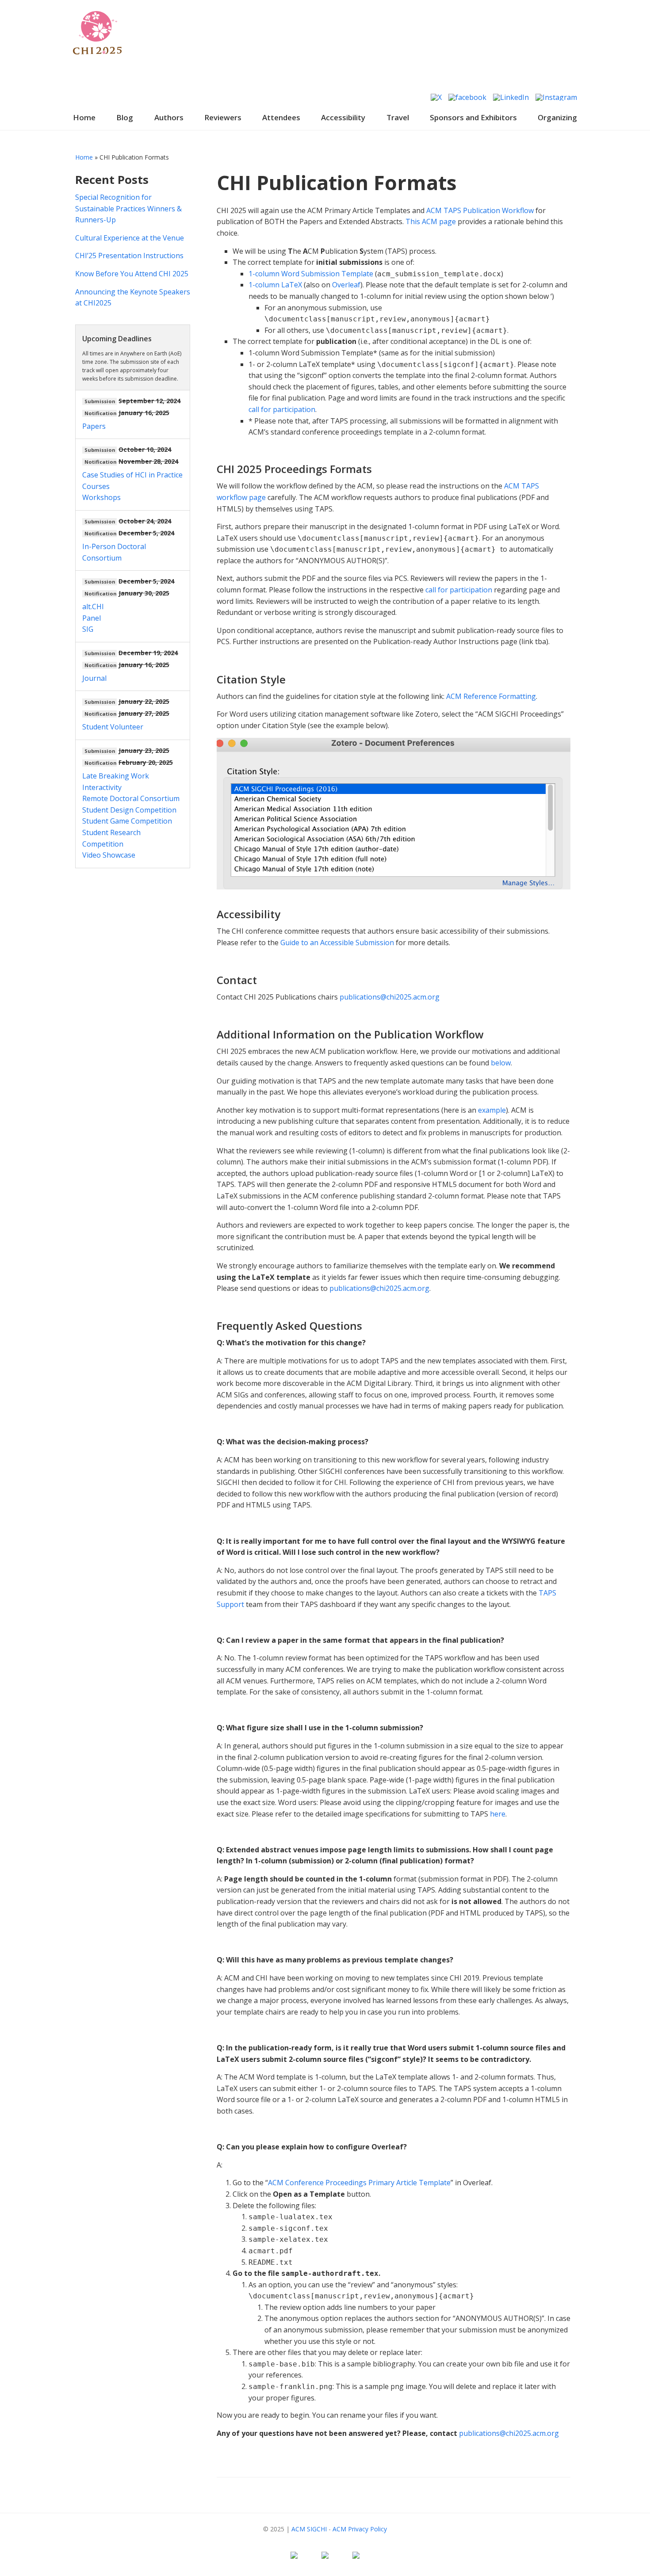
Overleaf (346, 285)
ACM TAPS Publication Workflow (480, 210)
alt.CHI (93, 607)
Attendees (281, 117)
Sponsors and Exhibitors (473, 117)
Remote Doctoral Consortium (131, 798)
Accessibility (343, 117)
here (498, 1814)
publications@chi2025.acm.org (390, 997)
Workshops (101, 497)
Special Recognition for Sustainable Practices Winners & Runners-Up (128, 208)
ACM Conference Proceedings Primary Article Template (359, 2183)
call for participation (282, 409)
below (501, 1063)
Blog (125, 117)
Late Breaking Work (116, 776)
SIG (88, 629)
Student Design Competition (129, 810)
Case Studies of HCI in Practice (132, 475)
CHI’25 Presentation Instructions (129, 256)
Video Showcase (109, 855)
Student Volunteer (113, 727)
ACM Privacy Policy (360, 2529)
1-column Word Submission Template (311, 274)
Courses (96, 486)
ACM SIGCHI (309, 2529)
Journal (94, 678)
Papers (94, 426)
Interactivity (102, 787)
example (492, 1110)
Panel (92, 618)
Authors (169, 117)
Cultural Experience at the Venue (130, 238)
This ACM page (431, 221)
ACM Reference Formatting (490, 696)
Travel (398, 117)
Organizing (557, 117)
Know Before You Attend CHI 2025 (132, 274)
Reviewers (223, 117)
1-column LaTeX (275, 285)
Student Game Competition (127, 821)
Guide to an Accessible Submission (337, 943)
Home (84, 117)
